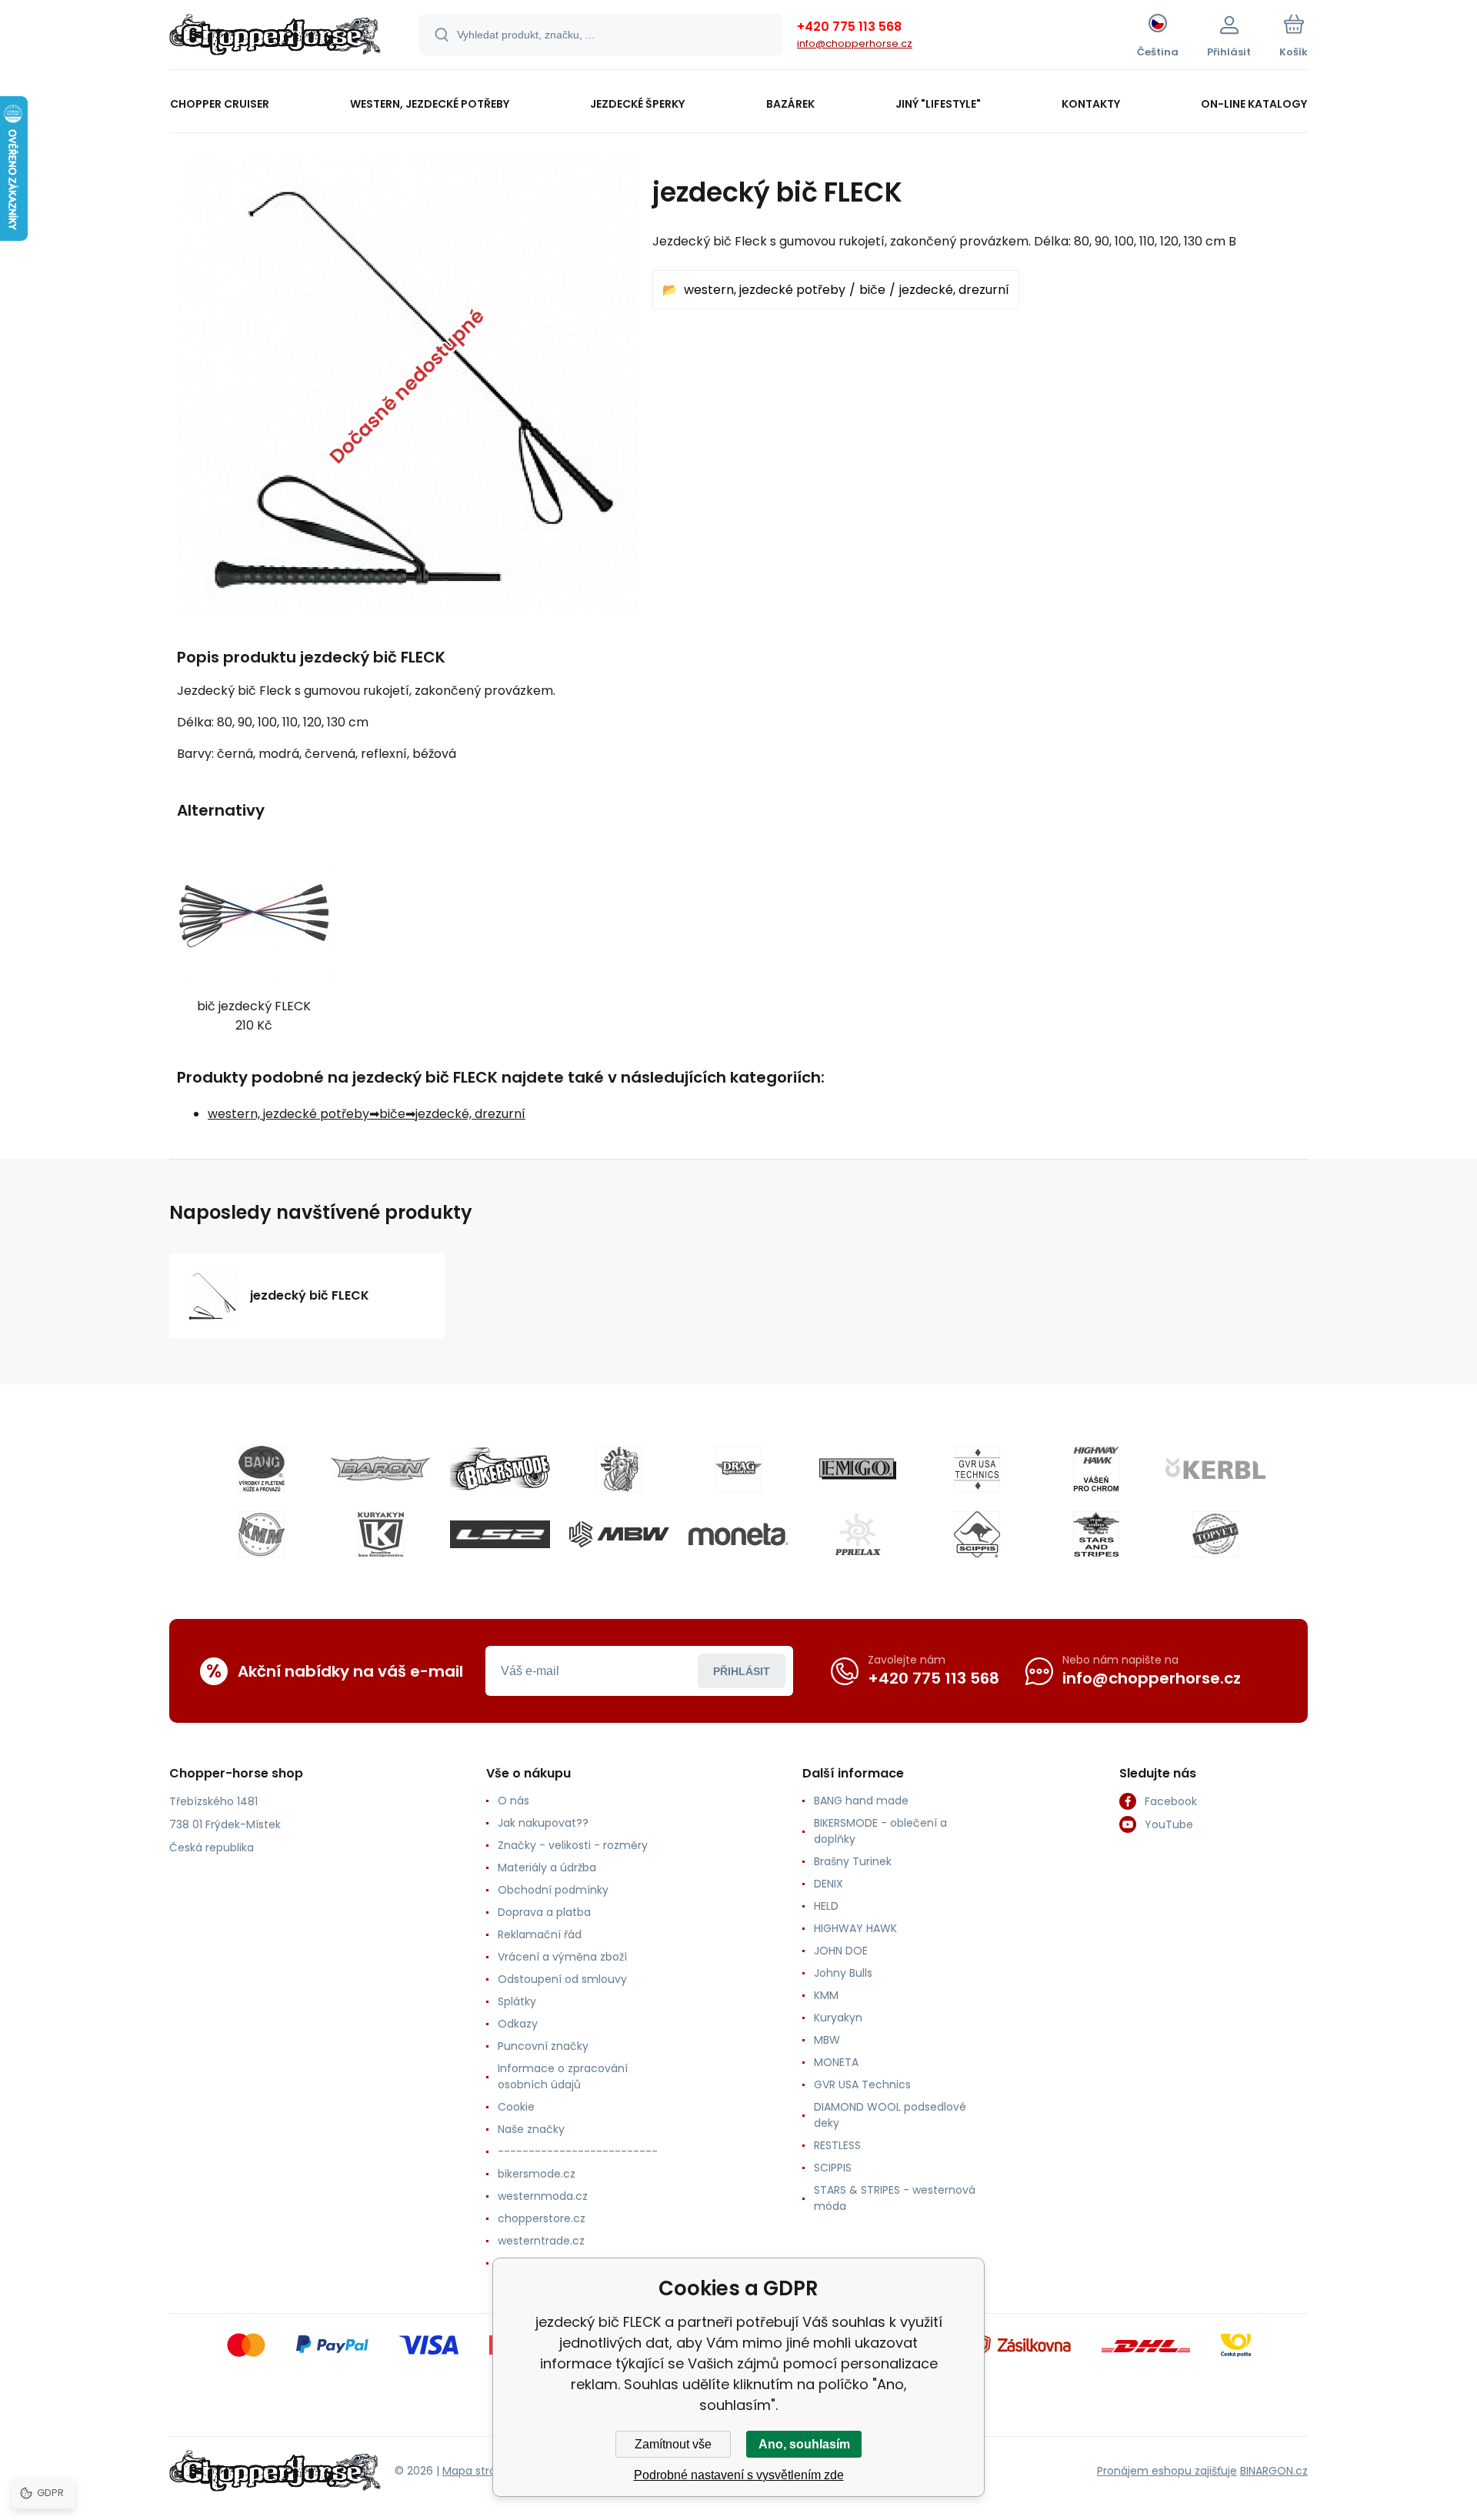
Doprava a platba (544, 1912)
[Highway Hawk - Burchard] (1096, 1469)
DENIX (829, 1884)
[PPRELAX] (858, 1534)
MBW (827, 2040)
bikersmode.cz (537, 2174)
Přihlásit (742, 1671)
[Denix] (619, 1469)
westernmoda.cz (543, 2196)
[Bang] (262, 1469)
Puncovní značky (543, 2046)
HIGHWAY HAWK (855, 1928)
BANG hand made (861, 1801)
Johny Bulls (843, 1973)
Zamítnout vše (673, 2444)
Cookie (516, 2107)
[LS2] (500, 1534)
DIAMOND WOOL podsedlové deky (890, 2115)
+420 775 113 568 (849, 27)
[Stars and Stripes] (1096, 1534)
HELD (826, 1906)
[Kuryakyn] (381, 1534)
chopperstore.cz (542, 2218)
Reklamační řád (540, 1934)
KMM (826, 1995)
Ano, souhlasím (804, 2444)
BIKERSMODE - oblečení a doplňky (880, 1831)
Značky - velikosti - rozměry (573, 1845)
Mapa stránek (479, 2471)
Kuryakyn (838, 2018)
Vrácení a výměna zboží (562, 1957)
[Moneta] (738, 1534)
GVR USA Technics (862, 2084)
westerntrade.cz (541, 2241)
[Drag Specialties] (738, 1469)
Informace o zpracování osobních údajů (563, 2076)
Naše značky (531, 2129)
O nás (513, 1801)
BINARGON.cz (1274, 2471)
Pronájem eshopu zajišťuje (1167, 2471)
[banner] (275, 37)
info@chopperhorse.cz (855, 43)
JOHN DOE (841, 1951)
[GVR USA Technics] (977, 1469)
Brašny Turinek (853, 1861)
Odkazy (518, 2024)
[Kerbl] (1215, 1469)
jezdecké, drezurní (954, 290)
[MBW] (619, 1534)
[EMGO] (858, 1469)
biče (872, 290)
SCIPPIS (833, 2168)
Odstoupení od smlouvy (562, 1979)
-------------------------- (578, 2151)
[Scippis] (977, 1534)
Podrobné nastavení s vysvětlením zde (739, 2475)
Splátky (517, 2001)
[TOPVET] (1215, 1534)
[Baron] (381, 1469)
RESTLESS (837, 2145)
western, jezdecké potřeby (765, 290)
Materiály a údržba (547, 1867)
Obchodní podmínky (553, 1890)
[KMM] (262, 1534)
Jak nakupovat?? (543, 1823)
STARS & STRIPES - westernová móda (895, 2198)
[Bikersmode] (500, 1469)
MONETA (836, 2062)
